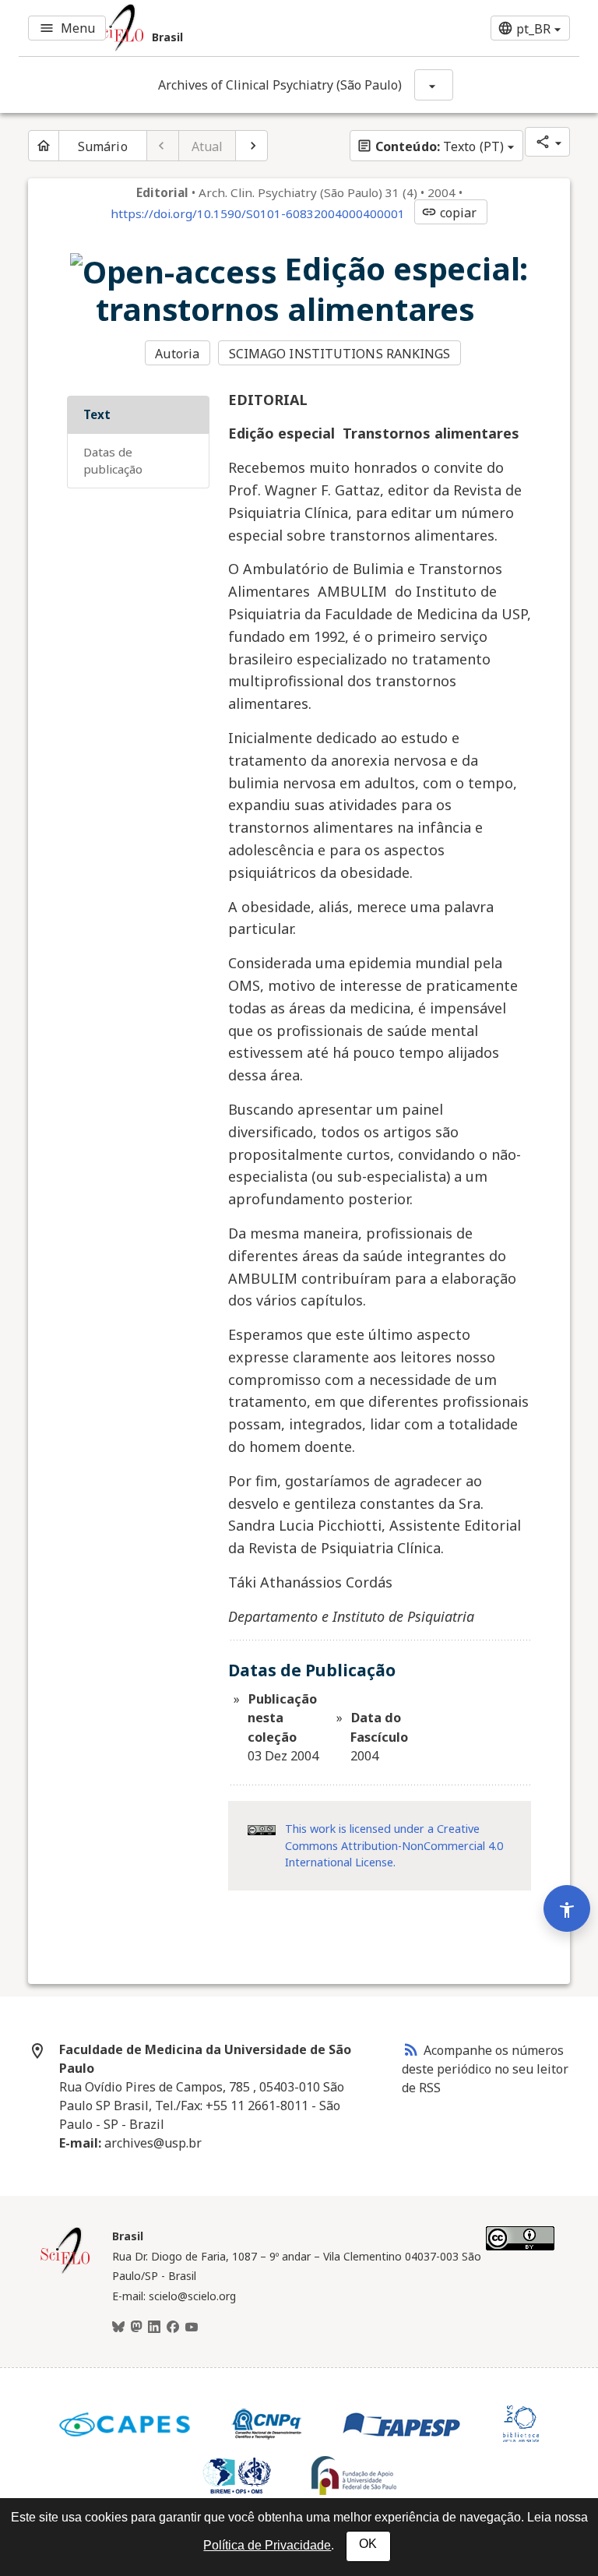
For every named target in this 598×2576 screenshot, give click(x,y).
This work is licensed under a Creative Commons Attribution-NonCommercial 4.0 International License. (394, 1845)
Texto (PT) (430, 146)
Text (97, 414)
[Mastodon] (136, 2328)
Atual (208, 146)
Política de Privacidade (267, 2545)
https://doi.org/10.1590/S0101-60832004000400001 (258, 213)
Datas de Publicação (113, 461)
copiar (449, 213)
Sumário (103, 146)
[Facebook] (173, 2328)
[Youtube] (192, 2328)
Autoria (177, 354)
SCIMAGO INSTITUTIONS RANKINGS (340, 354)
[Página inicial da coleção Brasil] (65, 2271)
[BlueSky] (118, 2328)
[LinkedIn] (154, 2328)
